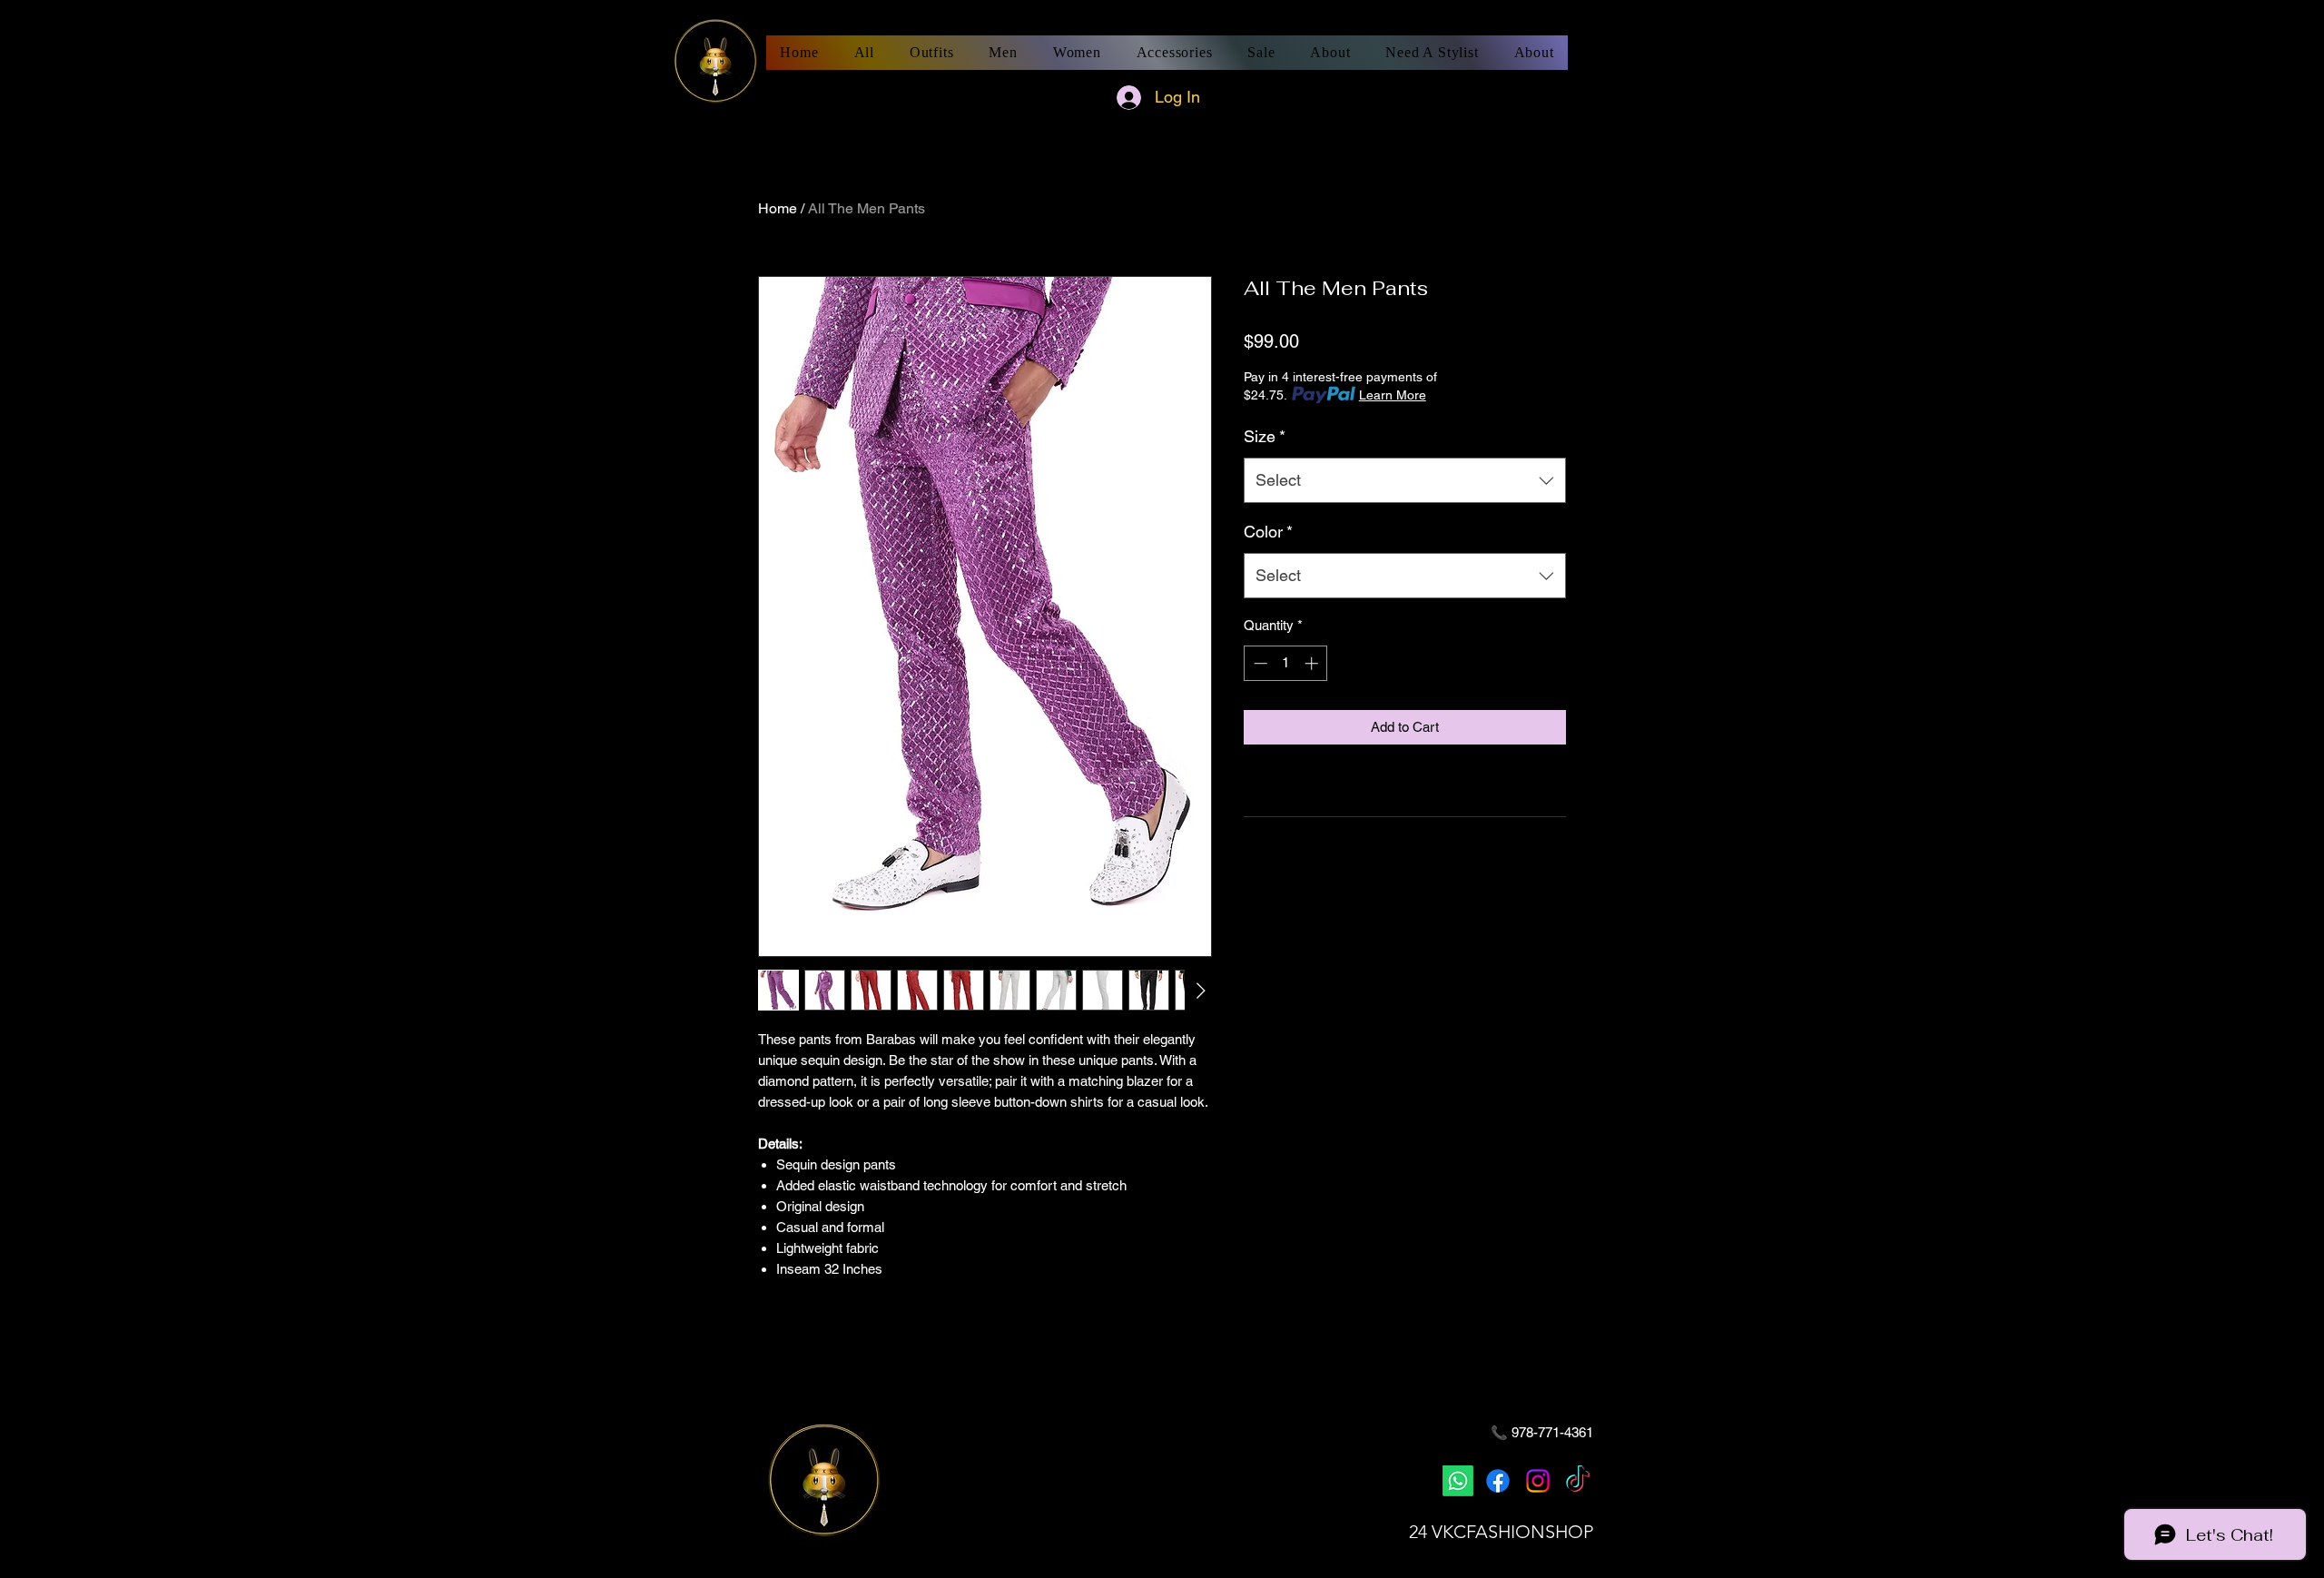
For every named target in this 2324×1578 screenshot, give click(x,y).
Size (1265, 436)
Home (778, 208)
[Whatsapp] (1458, 1481)
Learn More (1393, 395)
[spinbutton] (1286, 663)
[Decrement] (1259, 663)
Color (1268, 532)
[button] (1003, 53)
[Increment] (1313, 663)
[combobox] (1405, 480)
